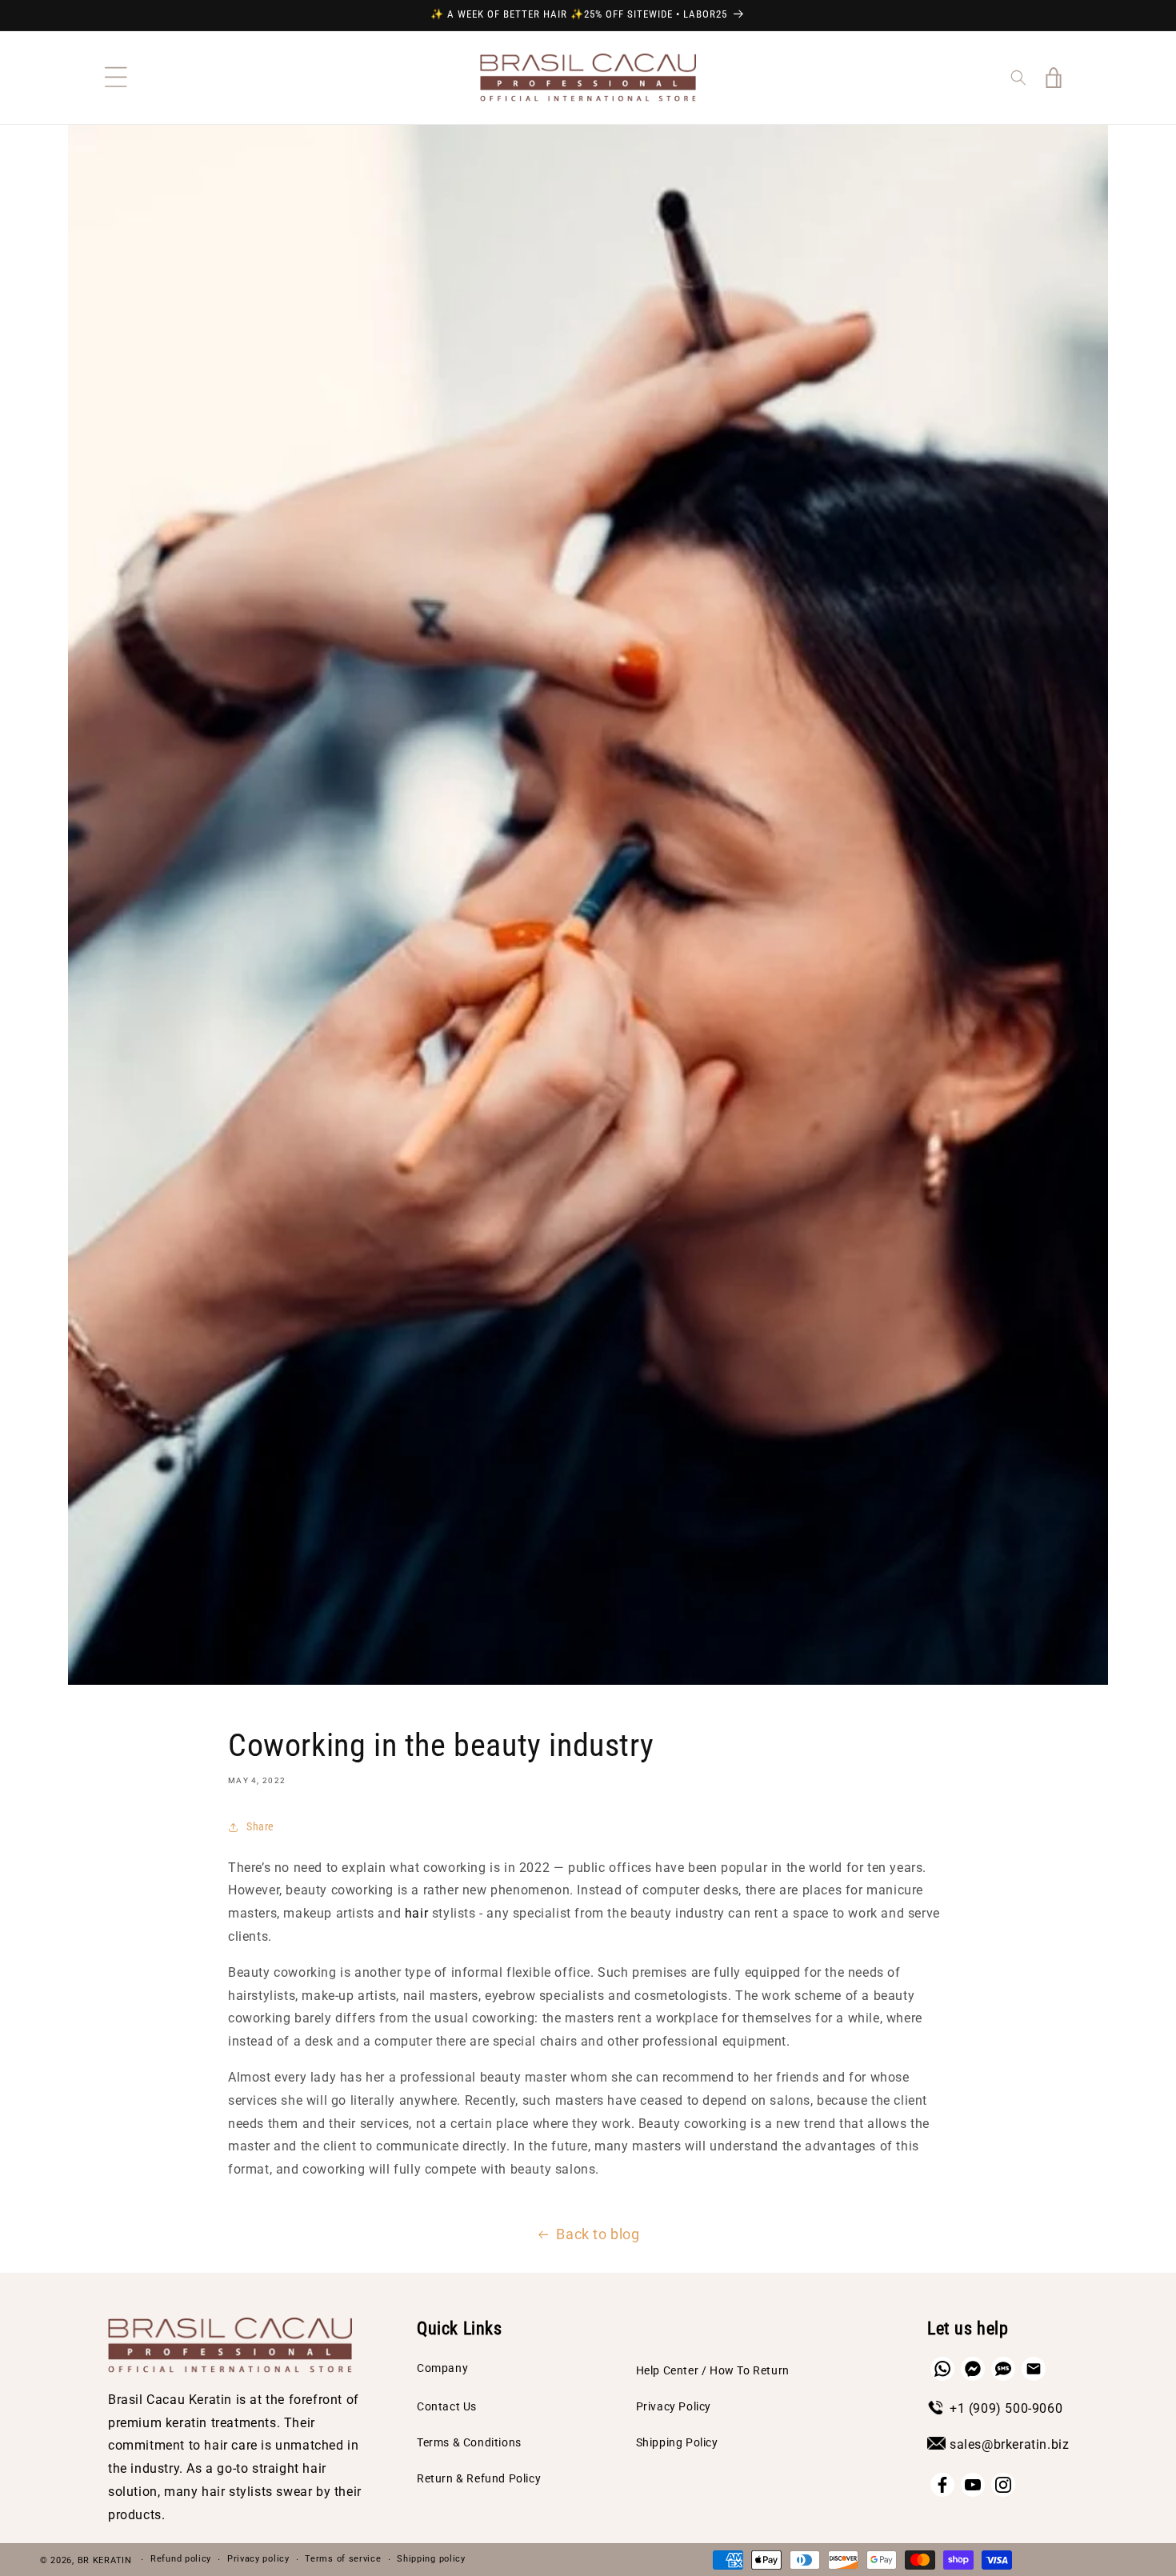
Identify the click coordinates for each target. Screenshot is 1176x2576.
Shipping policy (431, 2559)
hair (416, 1913)
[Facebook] (942, 2485)
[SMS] (1003, 2369)
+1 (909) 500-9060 (1006, 2408)
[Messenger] (973, 2369)
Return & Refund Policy (479, 2478)
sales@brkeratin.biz (1009, 2444)
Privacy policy (258, 2559)
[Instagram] (1003, 2485)
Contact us (447, 2406)
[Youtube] (973, 2485)
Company (442, 2368)
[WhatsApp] (942, 2369)
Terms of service (343, 2559)
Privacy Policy (674, 2406)
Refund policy (181, 2559)
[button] (116, 78)
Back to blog (598, 2234)
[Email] (1034, 2369)
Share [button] (260, 1826)
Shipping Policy (677, 2442)
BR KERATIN (105, 2560)
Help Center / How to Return (713, 2370)
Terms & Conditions (469, 2442)
